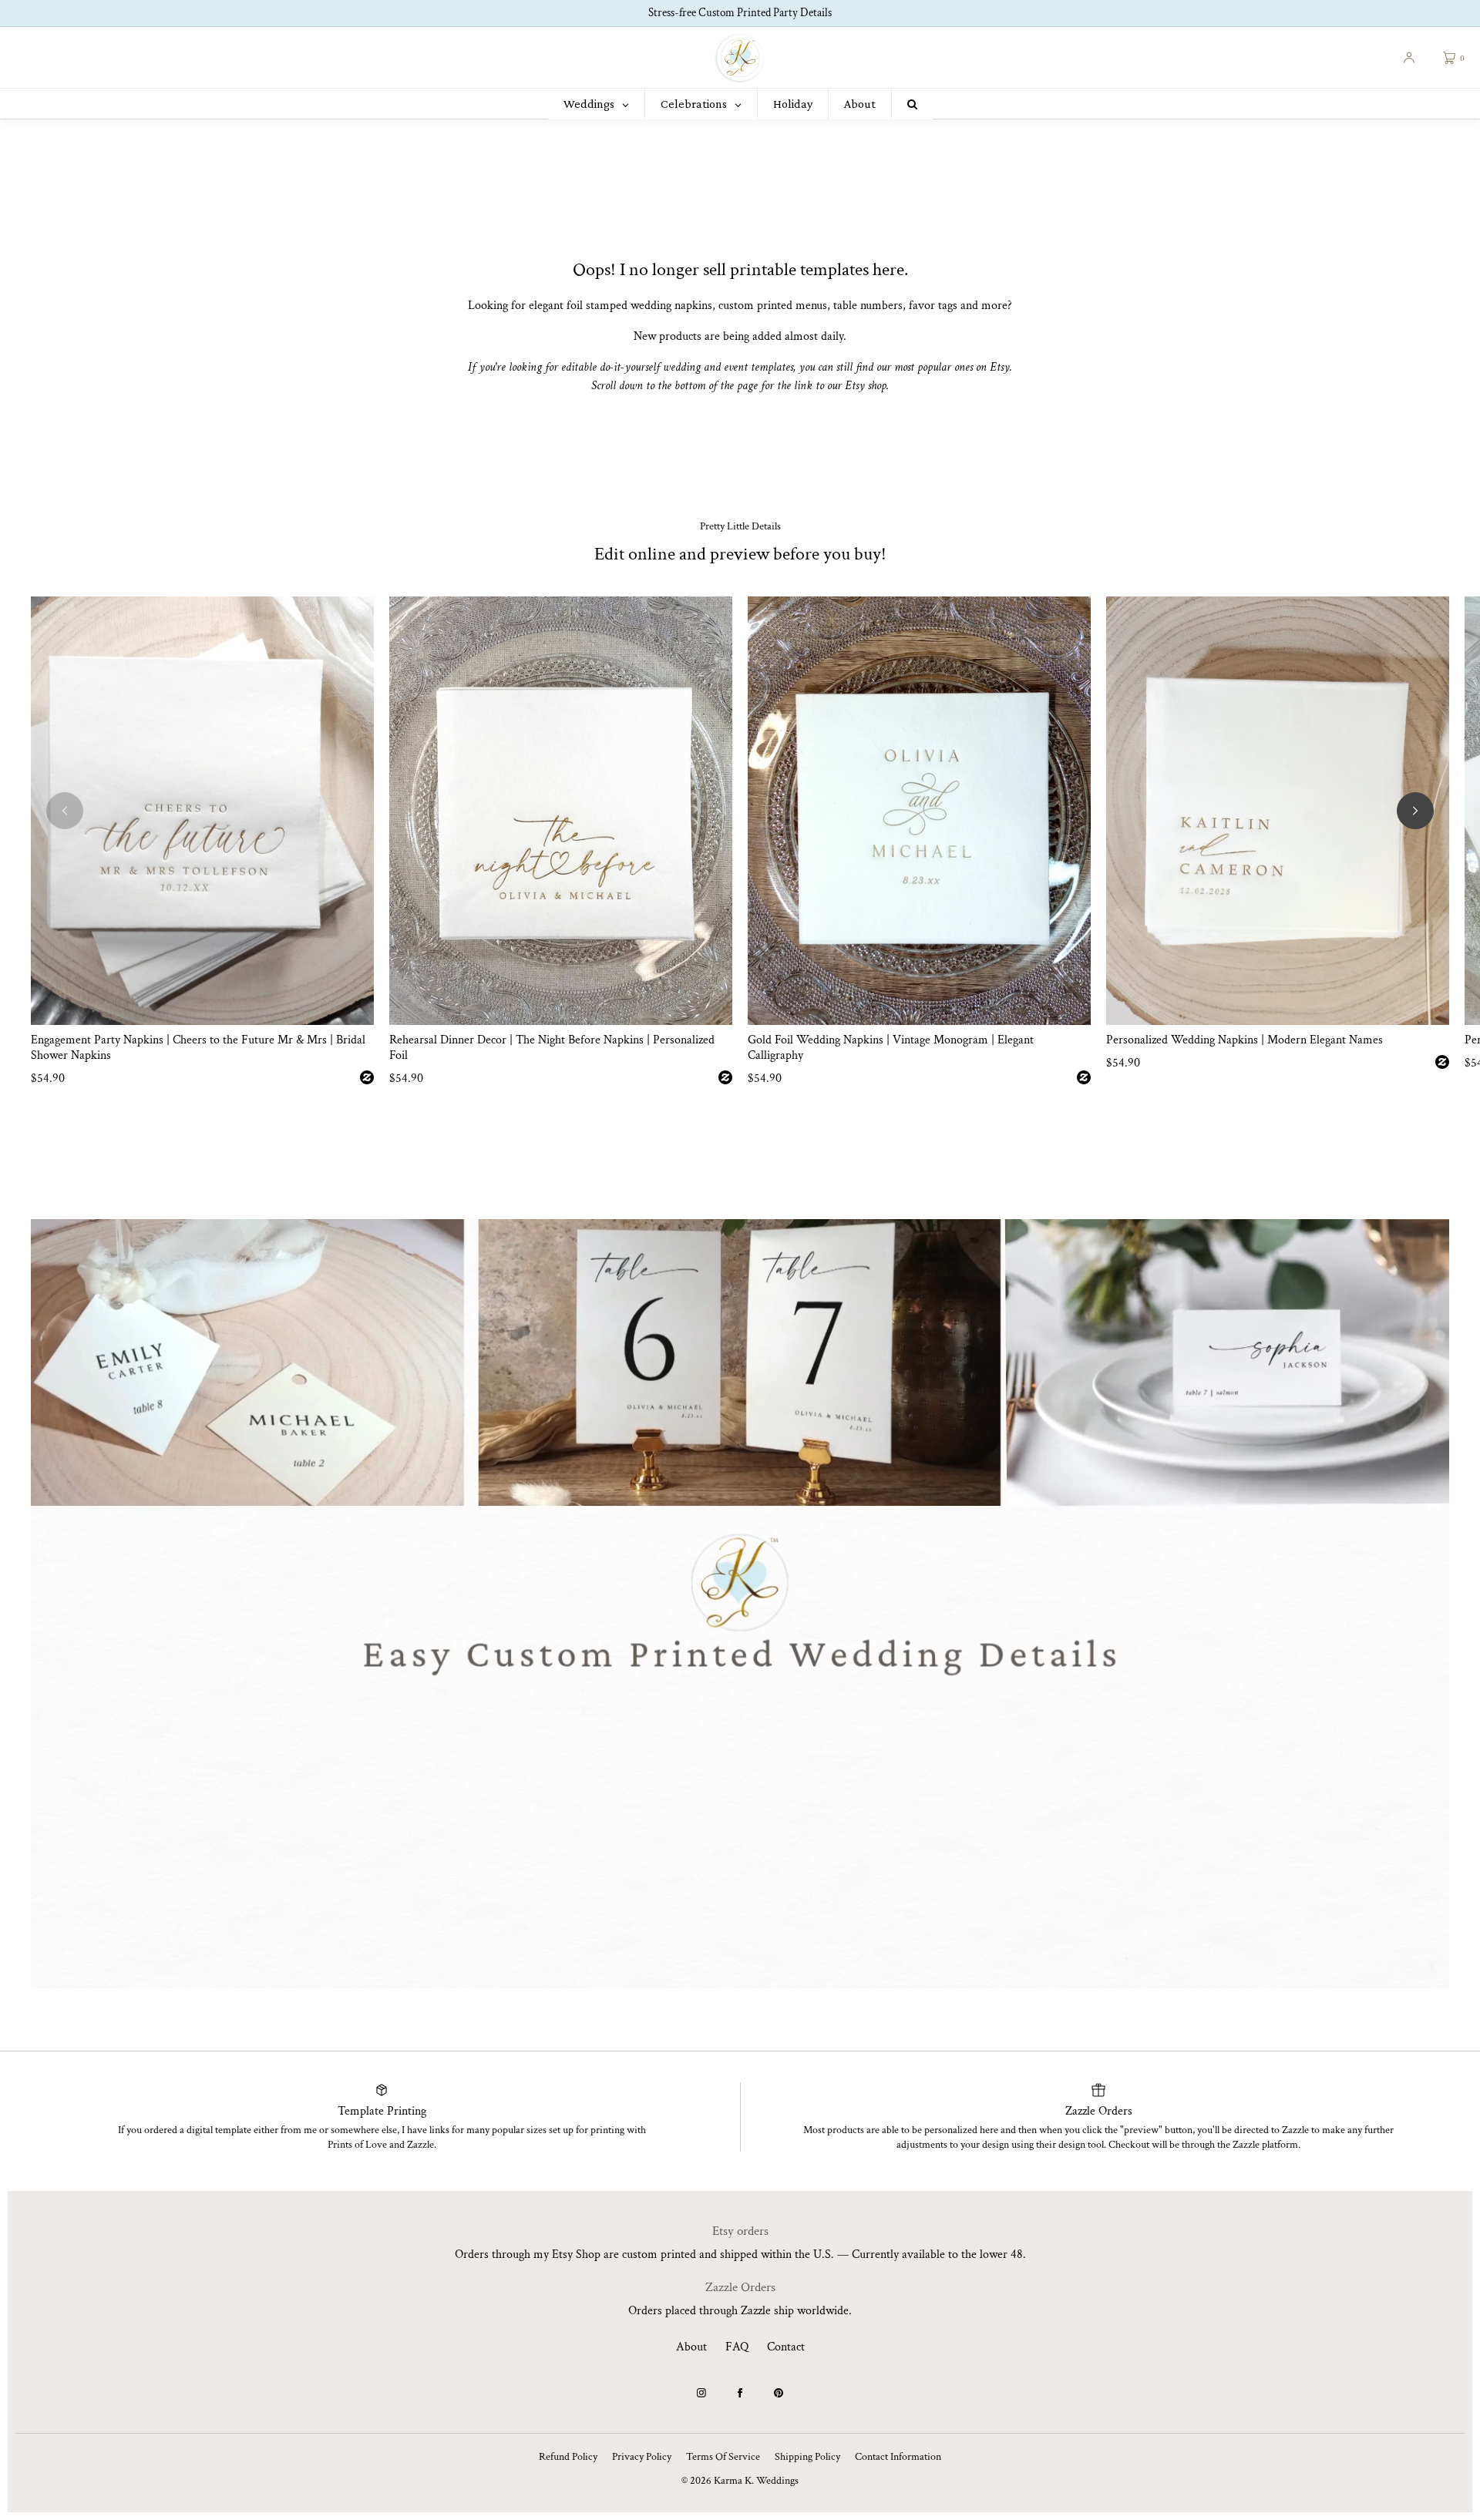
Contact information (898, 2457)
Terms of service (723, 2457)
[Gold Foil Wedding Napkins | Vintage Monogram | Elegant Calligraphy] (919, 811)
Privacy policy (642, 2457)
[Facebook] (740, 2393)
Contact (786, 2347)
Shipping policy (807, 2457)
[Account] (1409, 58)
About (691, 2347)
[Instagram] (701, 2393)
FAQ (737, 2347)
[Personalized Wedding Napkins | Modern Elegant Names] (1278, 811)
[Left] (65, 811)
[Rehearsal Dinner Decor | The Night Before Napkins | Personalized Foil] (561, 811)
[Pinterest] (779, 2393)
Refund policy (568, 2457)
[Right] (1415, 811)
